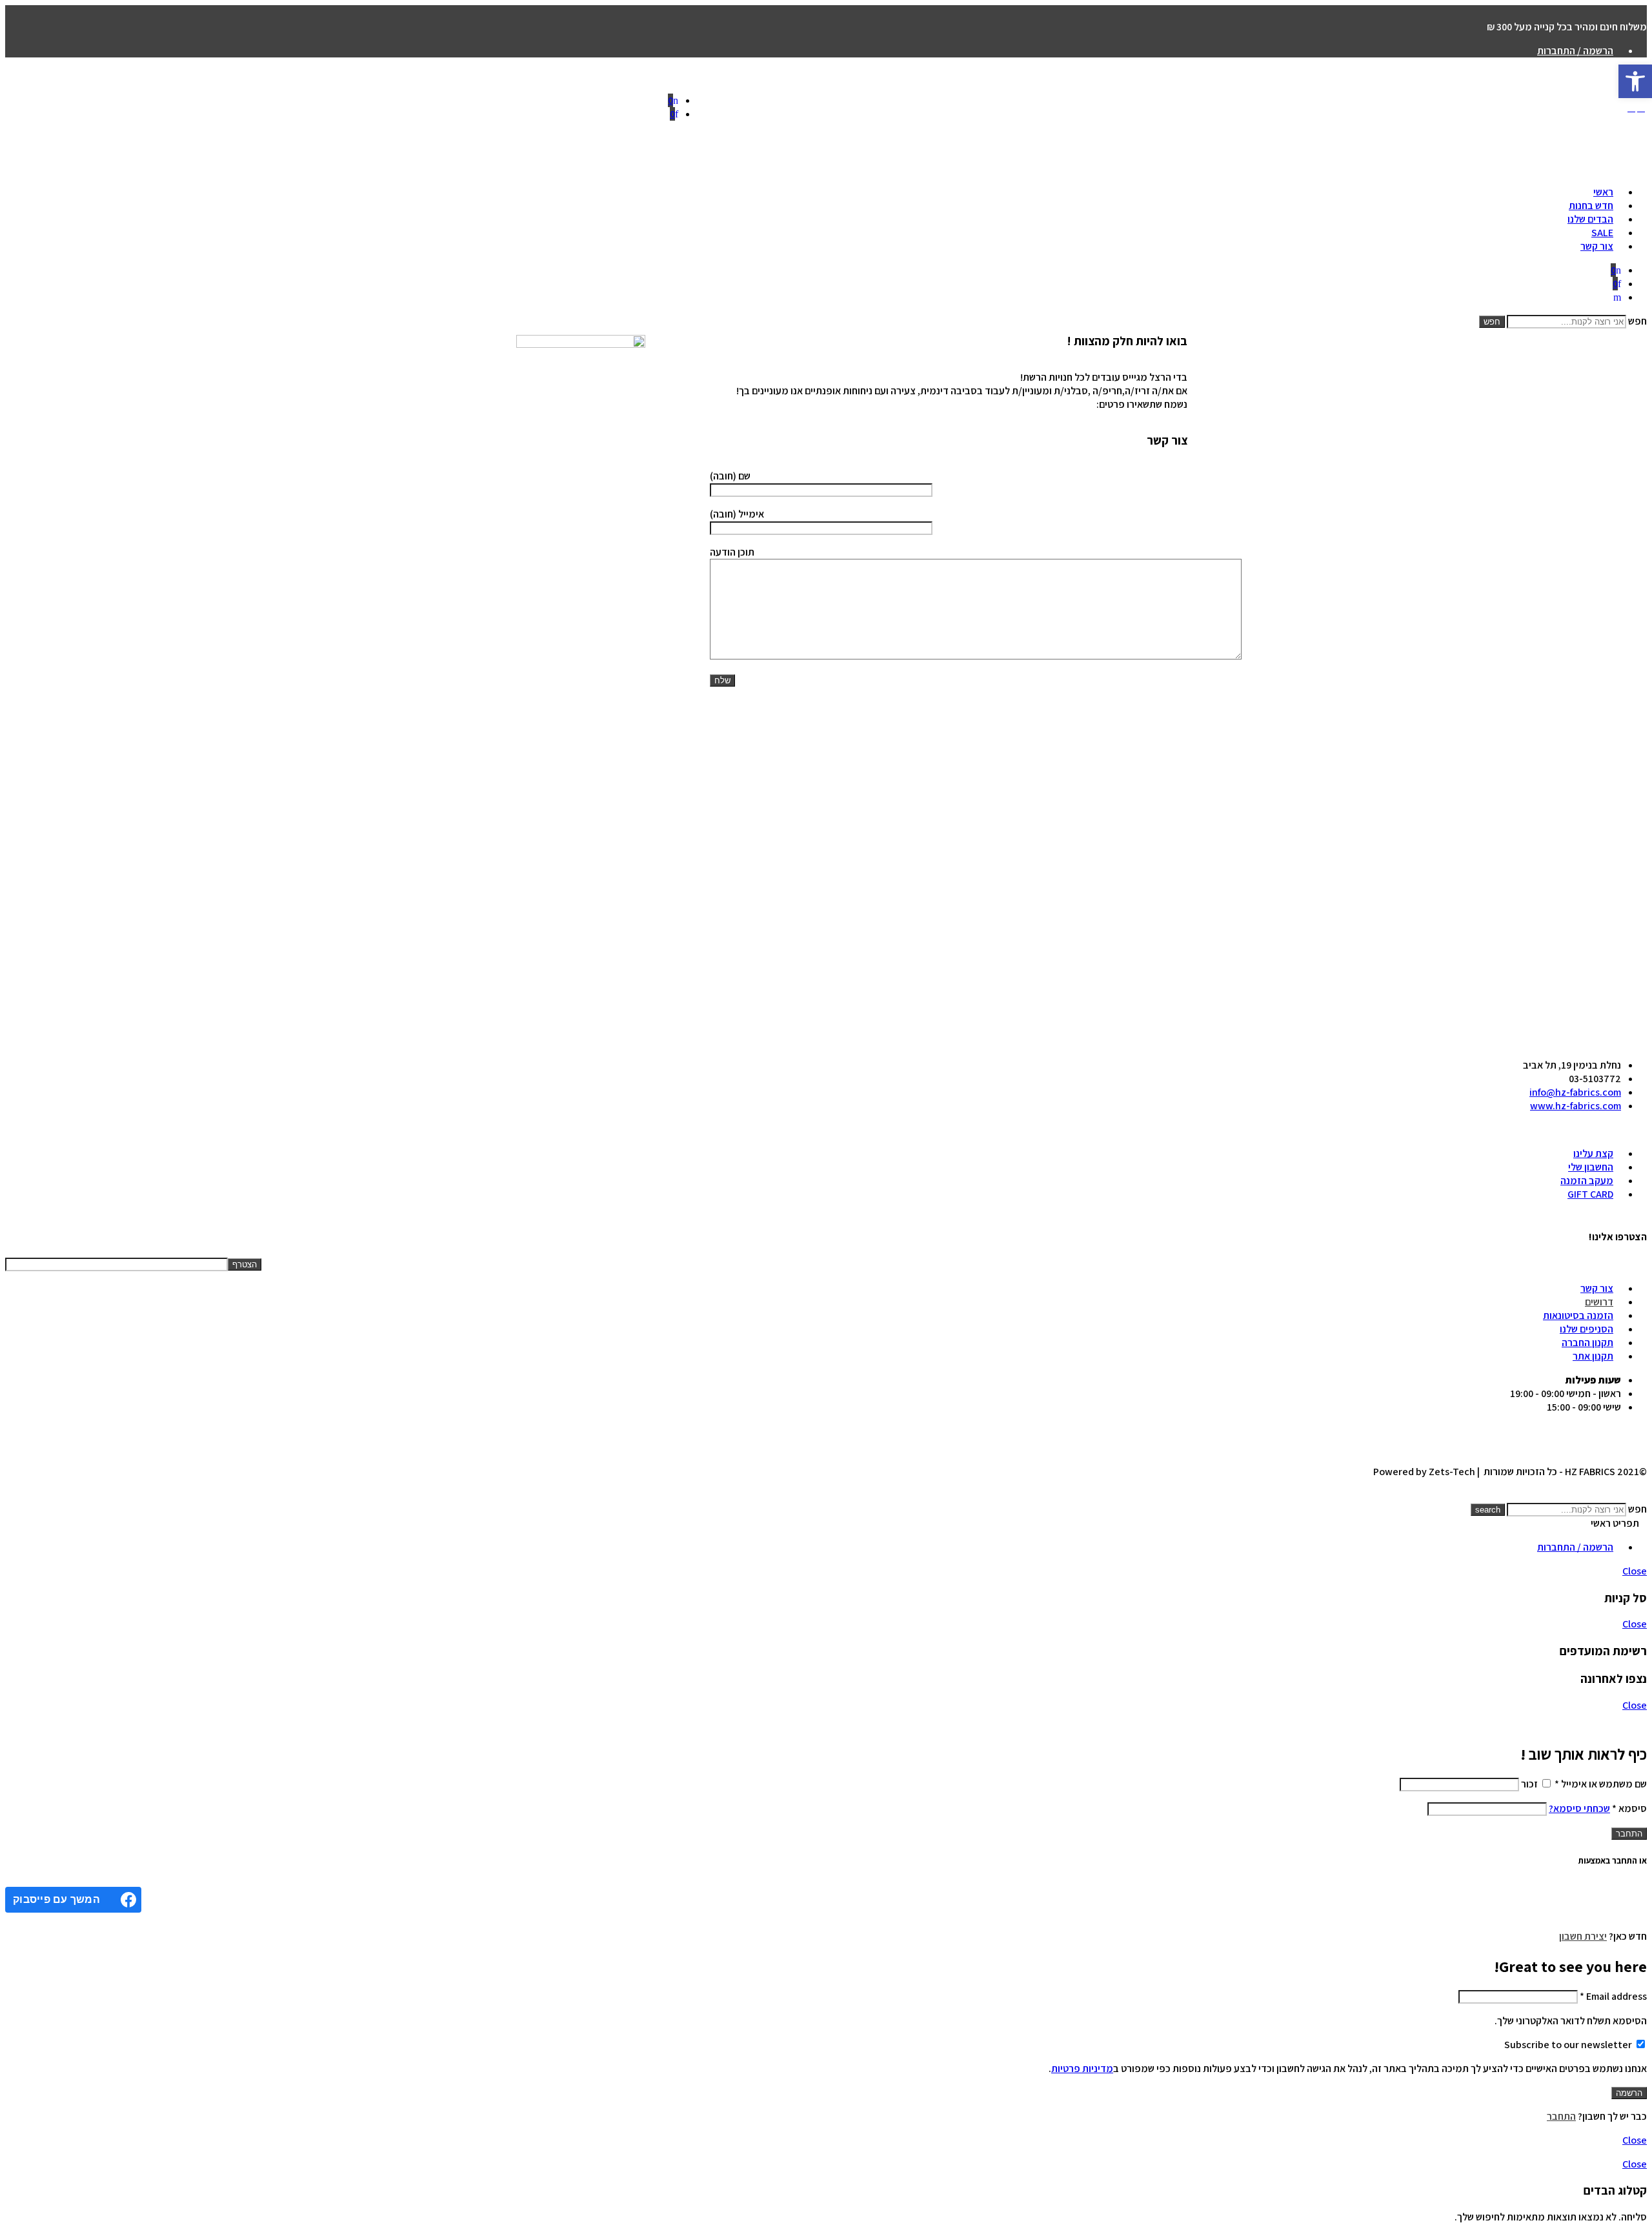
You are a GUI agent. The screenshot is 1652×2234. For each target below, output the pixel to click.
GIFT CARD (1590, 1194)
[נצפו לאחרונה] (1633, 1495)
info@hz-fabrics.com (1575, 1092)
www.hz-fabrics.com (1576, 1106)
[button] (1635, 81)
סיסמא (1629, 1808)
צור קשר (1597, 246)
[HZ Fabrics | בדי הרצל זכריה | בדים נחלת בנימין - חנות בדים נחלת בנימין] (1166, 110)
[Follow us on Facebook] (1643, 1130)
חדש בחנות (1591, 206)
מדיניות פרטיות (1082, 2068)
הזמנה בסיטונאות (1578, 1315)
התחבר (1629, 1834)
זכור (1529, 1784)
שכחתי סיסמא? (1579, 1808)
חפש (1637, 321)
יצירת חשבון (1583, 1936)
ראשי (1603, 192)
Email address (1613, 1996)
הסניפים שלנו (1587, 1329)
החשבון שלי (1591, 1167)
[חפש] (1617, 297)
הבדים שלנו (1590, 219)
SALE (1602, 233)
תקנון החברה (1587, 1343)
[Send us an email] (1635, 1130)
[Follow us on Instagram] (1627, 1130)
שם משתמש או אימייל (1601, 1784)
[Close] (723, 1725)
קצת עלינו (1593, 1153)
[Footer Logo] (1175, 1045)
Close (1635, 1571)
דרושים (1599, 1302)
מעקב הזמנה (1587, 1181)
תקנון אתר (1593, 1356)
